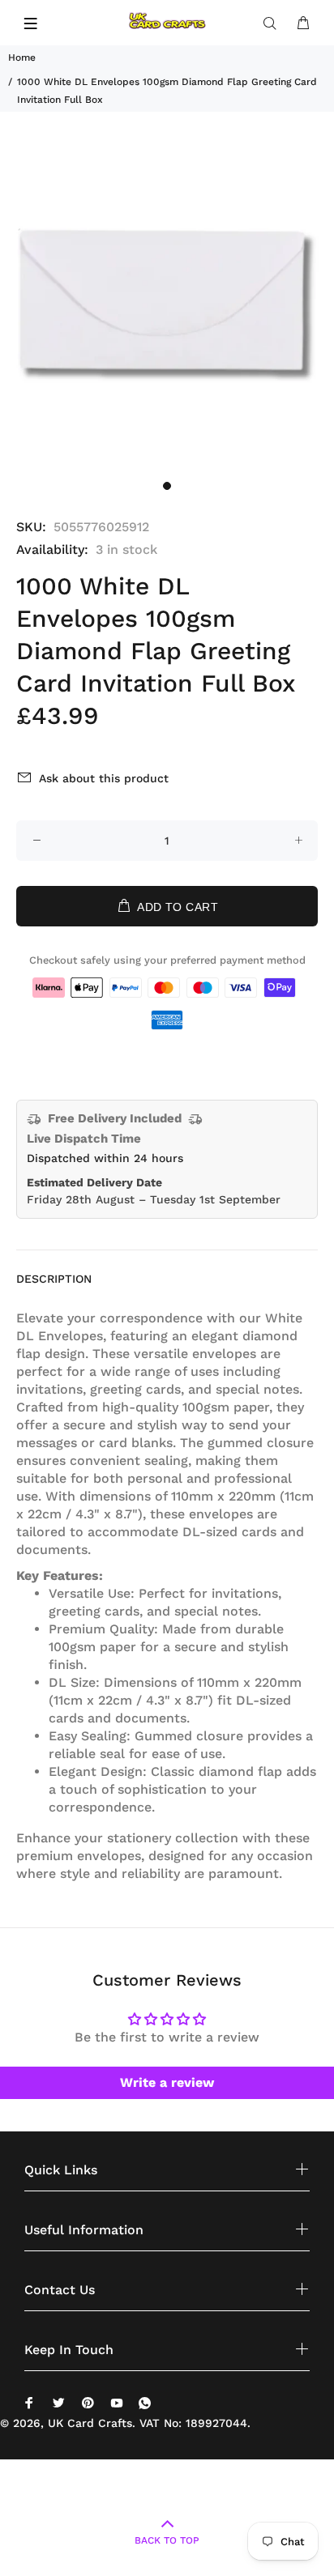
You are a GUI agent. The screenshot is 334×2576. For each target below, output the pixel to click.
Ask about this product (104, 778)
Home (22, 57)
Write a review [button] (167, 2082)
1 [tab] (167, 486)
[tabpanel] (167, 305)
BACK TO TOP (167, 2540)
